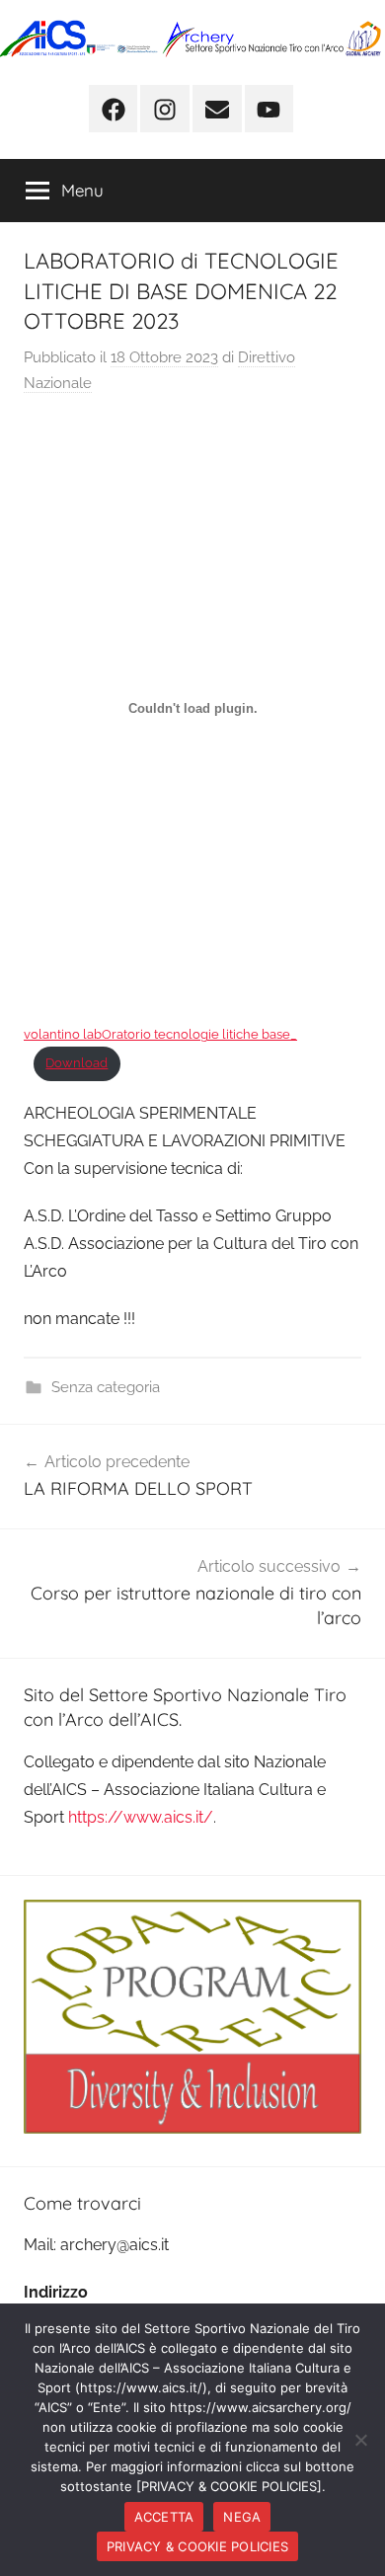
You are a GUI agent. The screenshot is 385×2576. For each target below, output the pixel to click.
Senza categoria (106, 1387)
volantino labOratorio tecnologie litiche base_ (160, 1034)
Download (77, 1063)
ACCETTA (164, 2517)
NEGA (242, 2517)
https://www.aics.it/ (141, 1817)
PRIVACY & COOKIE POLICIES (197, 2546)
